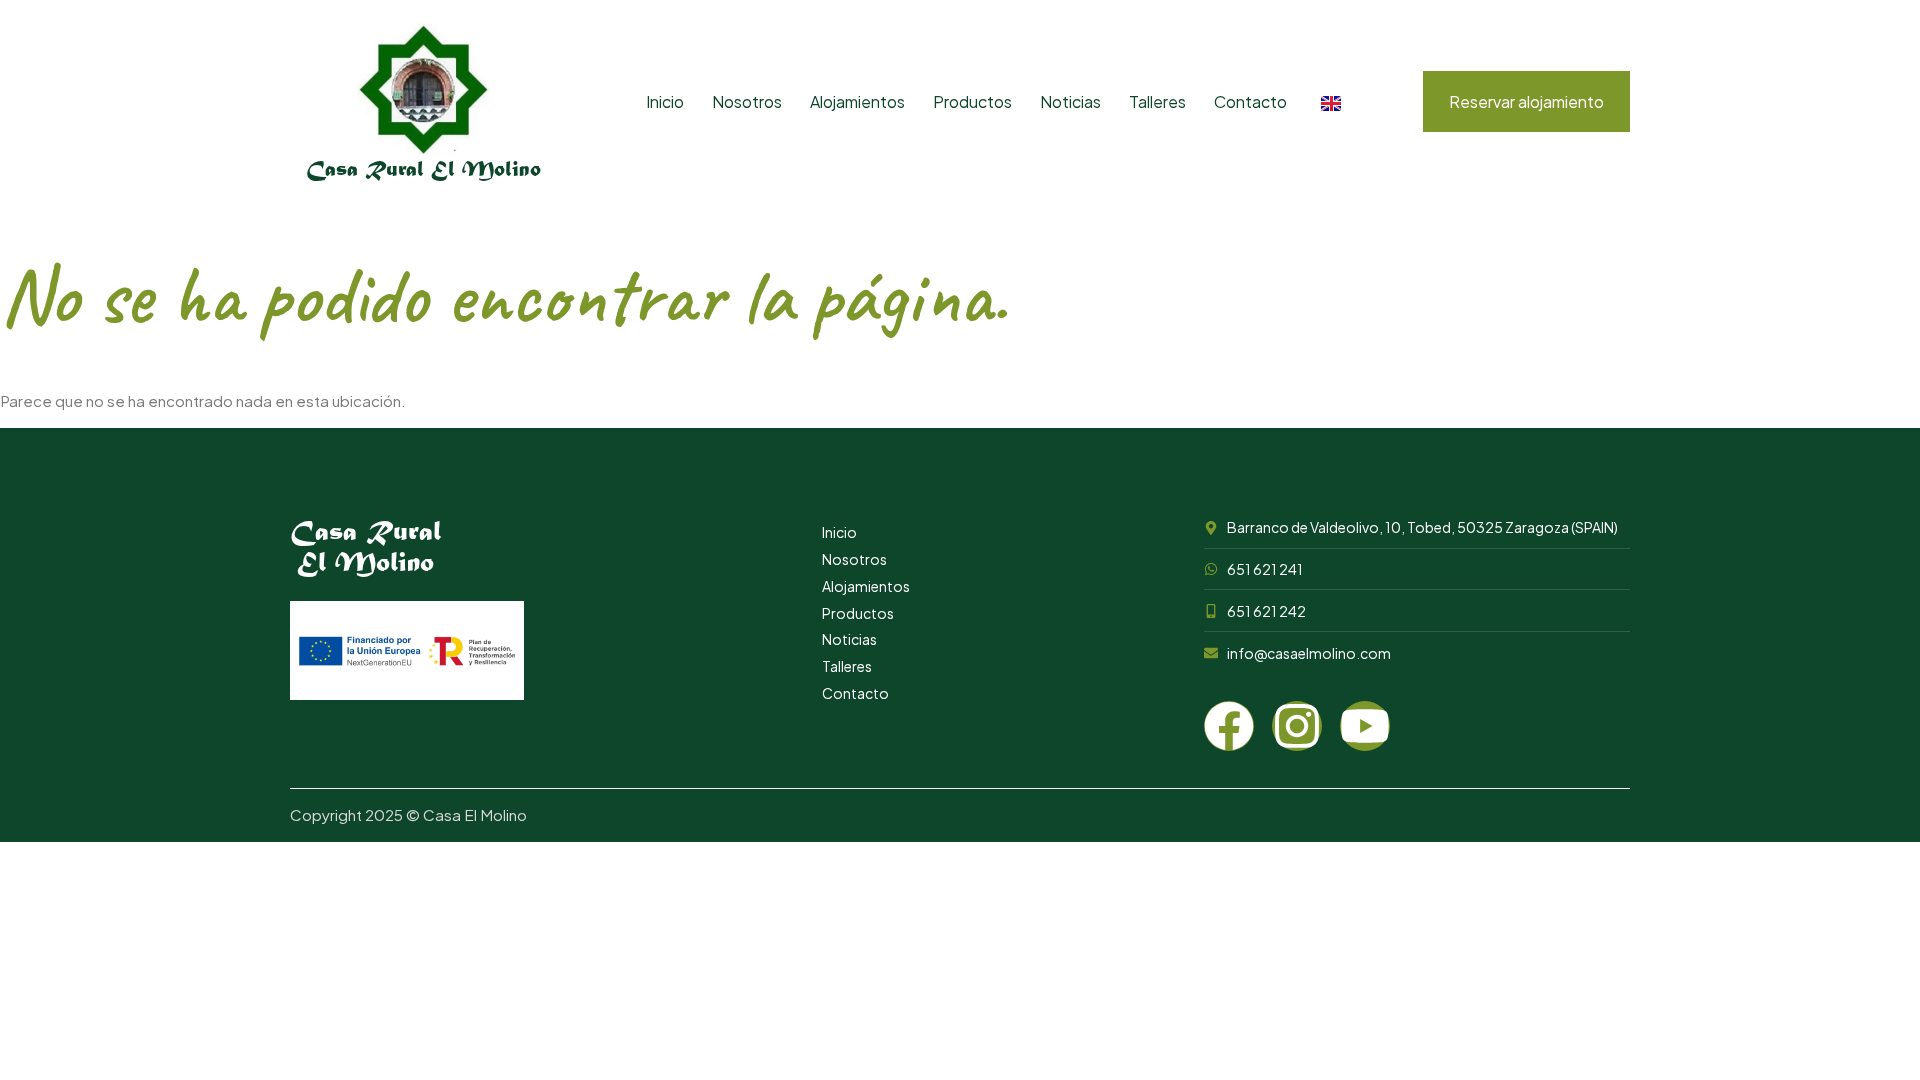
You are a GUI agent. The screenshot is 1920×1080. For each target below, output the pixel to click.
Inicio (665, 101)
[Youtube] (1365, 726)
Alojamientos (857, 101)
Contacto (1250, 101)
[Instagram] (1297, 726)
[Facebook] (1229, 726)
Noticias (1070, 101)
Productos (972, 101)
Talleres (1157, 101)
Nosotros (747, 101)
